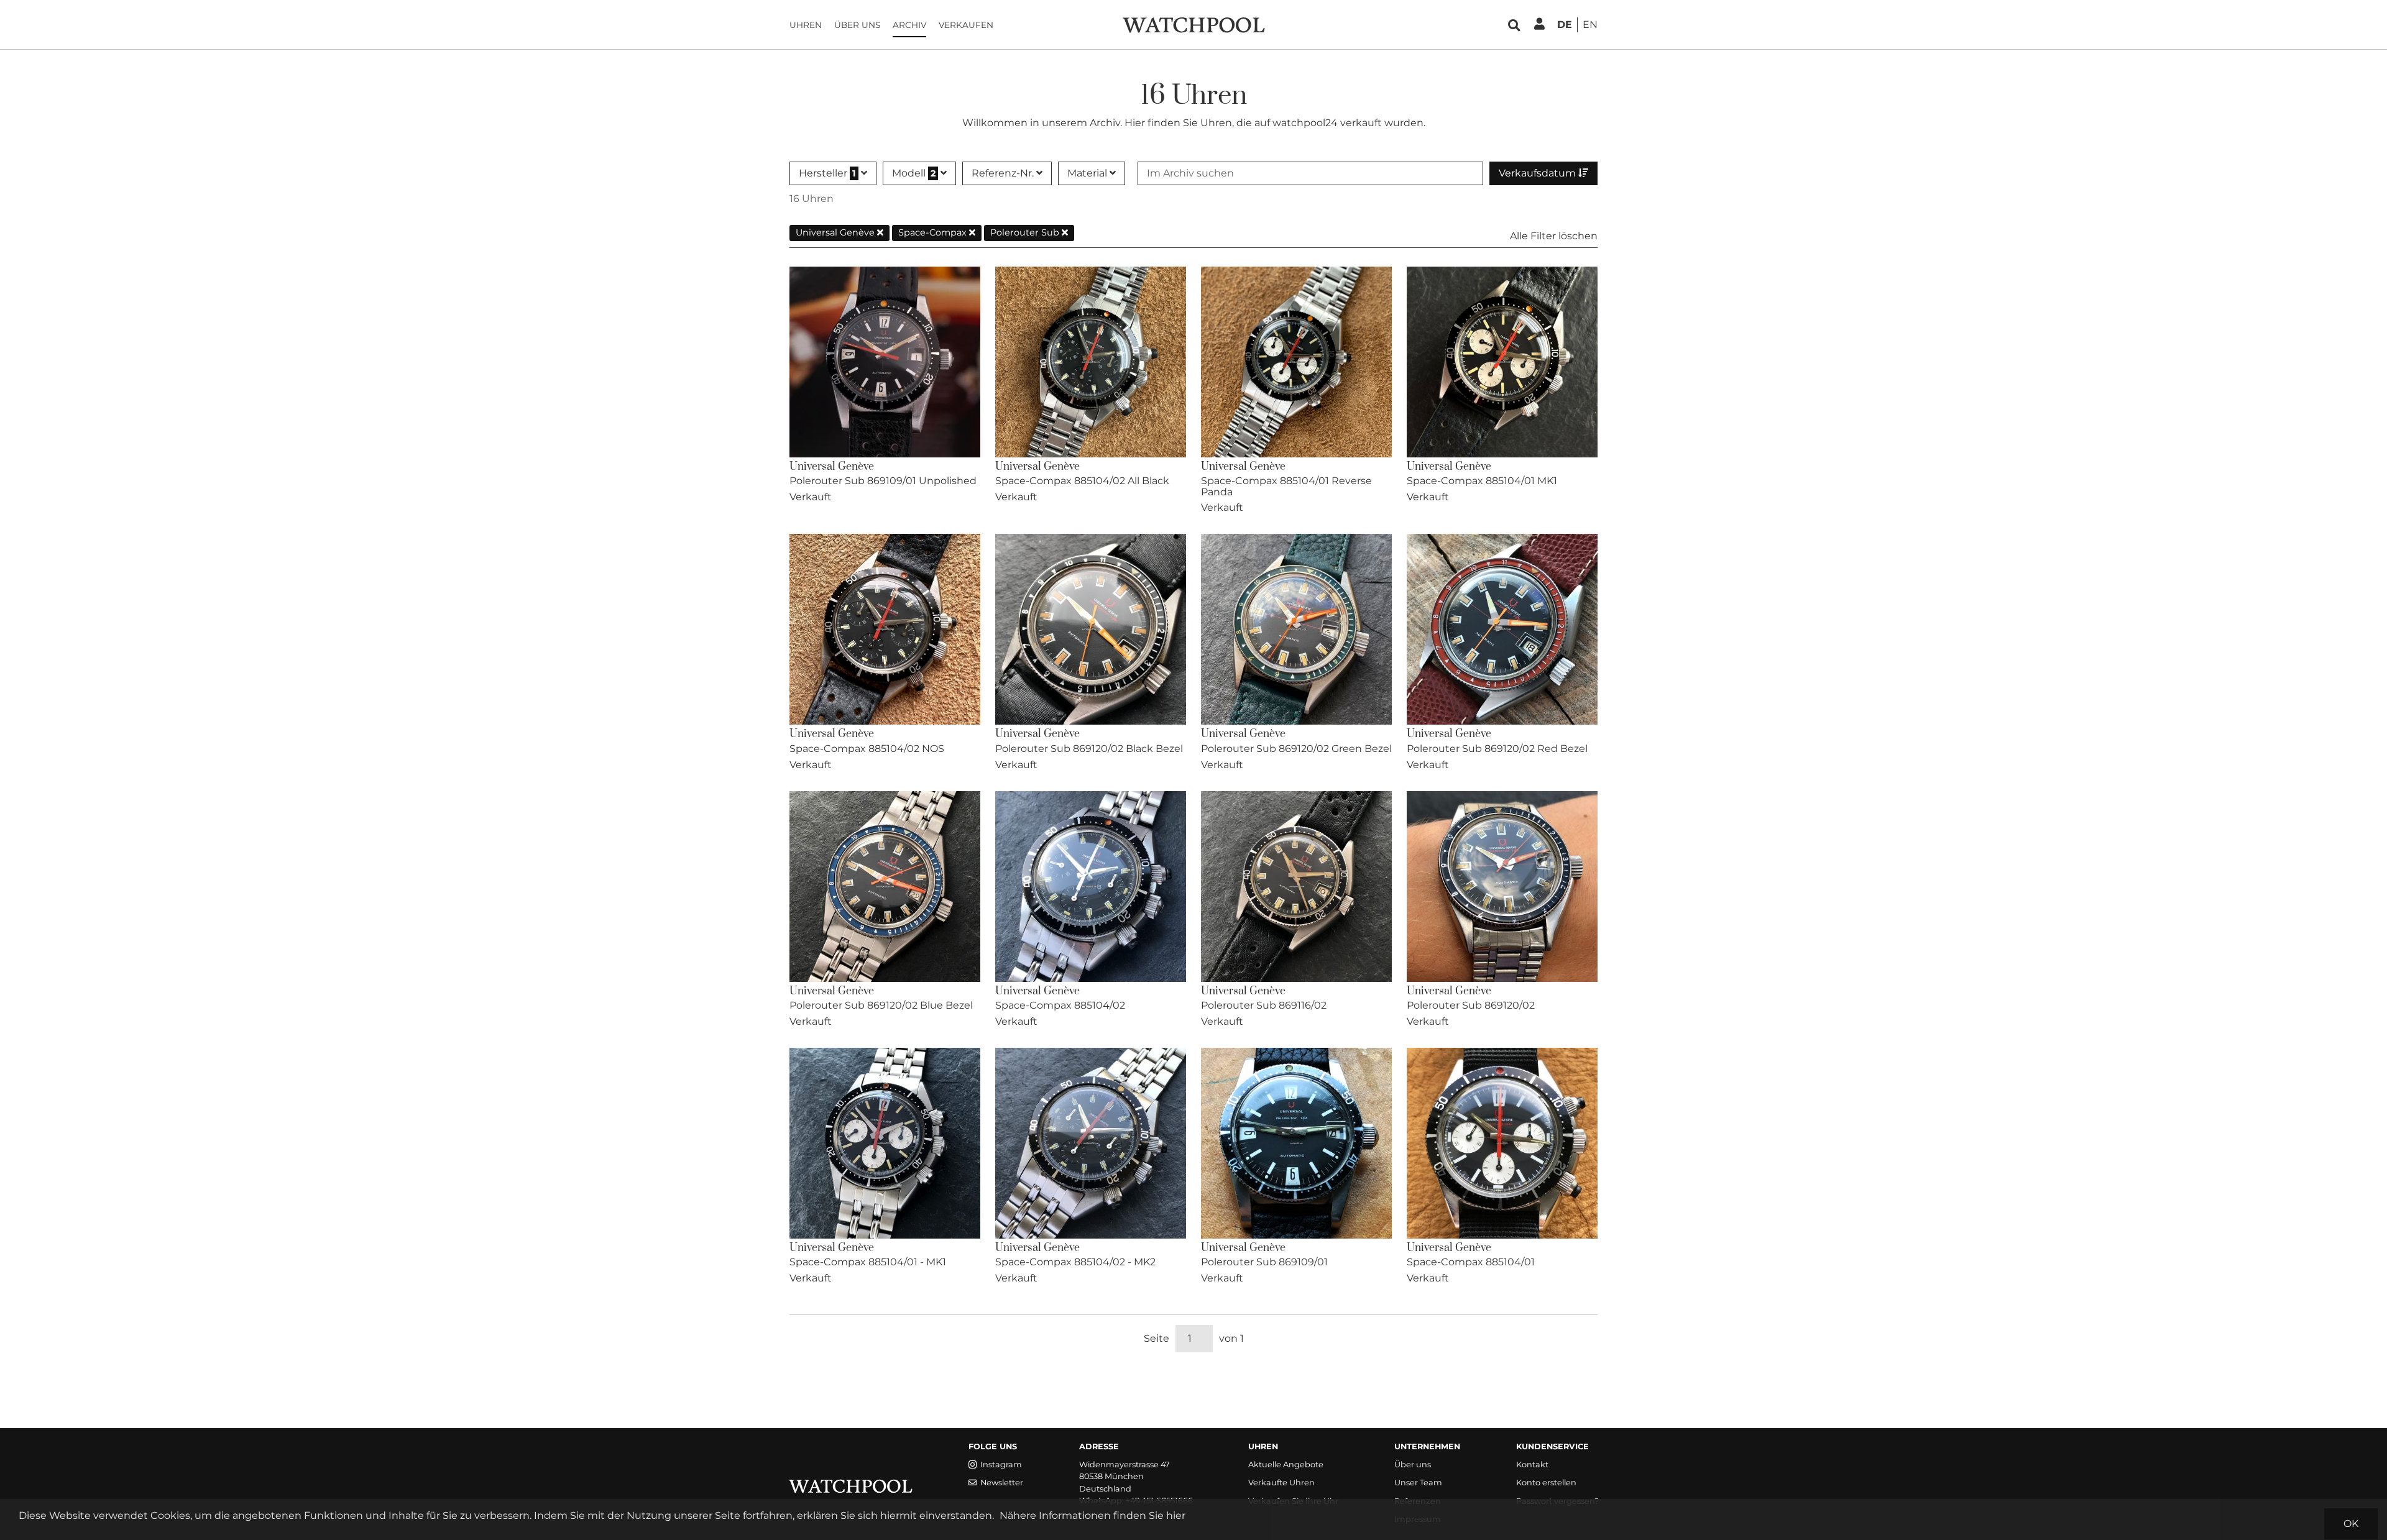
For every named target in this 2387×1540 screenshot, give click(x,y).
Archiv (909, 25)
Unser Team (1418, 1483)
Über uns (857, 25)
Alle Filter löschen (1554, 236)
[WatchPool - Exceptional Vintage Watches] (1193, 24)
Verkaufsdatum (1538, 173)
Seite (1157, 1338)
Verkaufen (966, 25)
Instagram (1001, 1464)
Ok (2351, 1524)
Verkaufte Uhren (1281, 1483)
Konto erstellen (1546, 1483)
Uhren (806, 25)
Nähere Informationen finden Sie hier (1092, 1515)
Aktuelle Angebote (1286, 1464)
